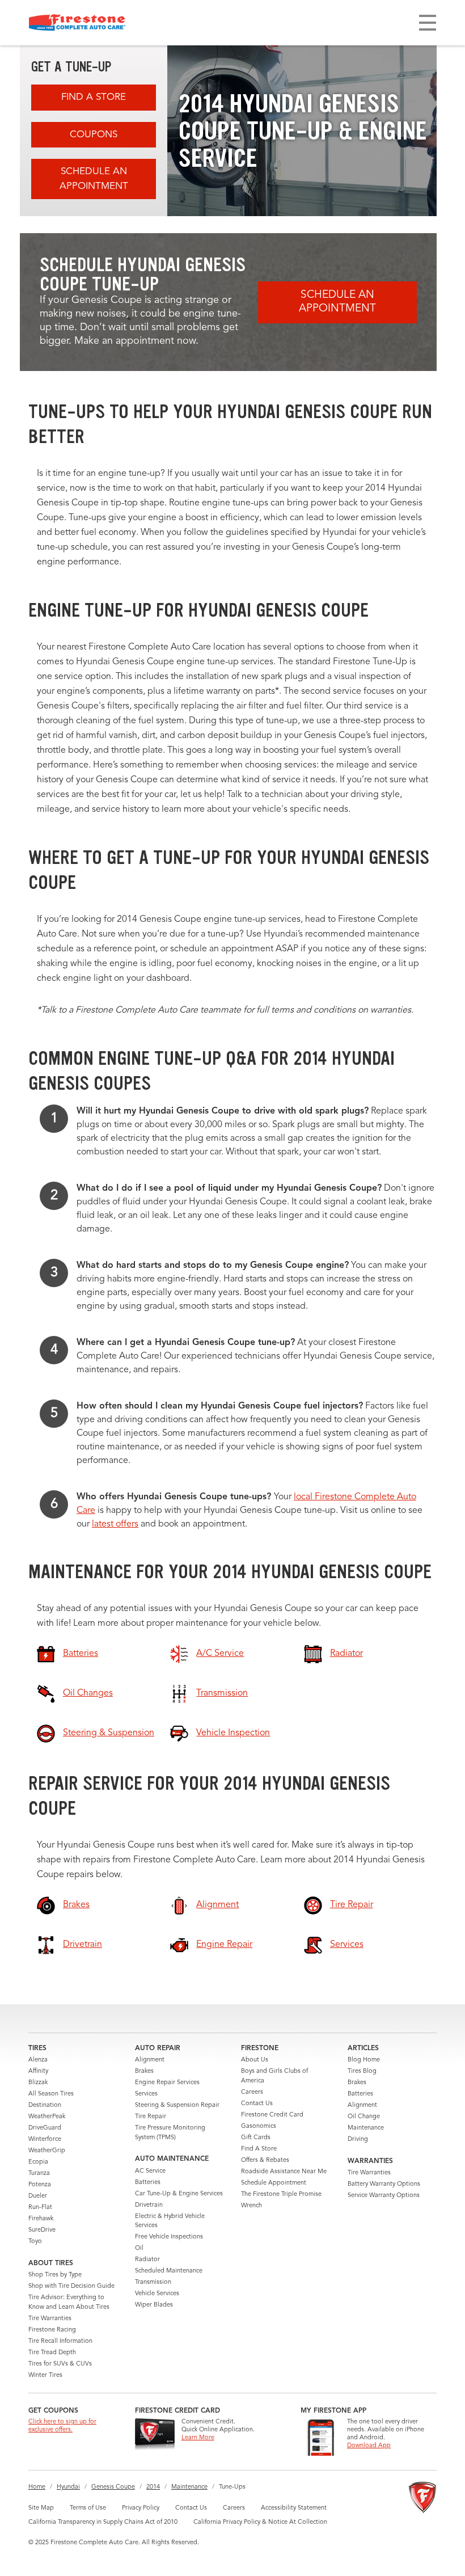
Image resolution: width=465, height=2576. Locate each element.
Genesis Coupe (113, 2487)
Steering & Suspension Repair (177, 2105)
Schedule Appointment (274, 2183)
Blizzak (38, 2083)
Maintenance (366, 2128)
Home (37, 2487)
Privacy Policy (141, 2508)
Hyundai (68, 2487)
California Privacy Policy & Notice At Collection (260, 2522)
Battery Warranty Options (384, 2184)
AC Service (150, 2171)
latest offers (115, 1524)
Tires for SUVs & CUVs (60, 2364)
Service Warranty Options (384, 2196)
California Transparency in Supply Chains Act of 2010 (103, 2522)
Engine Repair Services (167, 2083)
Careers (252, 2092)
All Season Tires (51, 2094)
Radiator (147, 2260)
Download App (369, 2446)
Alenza (38, 2060)
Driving (358, 2139)
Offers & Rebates (265, 2160)
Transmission (153, 2282)
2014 (153, 2487)
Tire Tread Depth (52, 2353)
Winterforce (45, 2139)
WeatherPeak (47, 2117)
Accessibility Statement (294, 2508)
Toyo (35, 2242)
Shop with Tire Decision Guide (71, 2286)
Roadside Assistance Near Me (284, 2172)
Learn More (198, 2438)
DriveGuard (45, 2128)
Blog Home (364, 2060)
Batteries (148, 2183)
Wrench (251, 2206)
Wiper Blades (154, 2305)
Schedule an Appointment (94, 179)
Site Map (41, 2508)
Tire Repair (151, 2117)
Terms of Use (88, 2508)
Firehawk (41, 2219)
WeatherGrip (47, 2151)
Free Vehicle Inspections (169, 2237)
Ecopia (38, 2162)
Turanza (39, 2174)
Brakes (144, 2071)
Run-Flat (40, 2208)
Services (146, 2094)
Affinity (38, 2071)
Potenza (40, 2185)
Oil (139, 2248)
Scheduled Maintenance (169, 2271)
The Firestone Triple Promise (281, 2195)
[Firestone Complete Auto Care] (77, 23)
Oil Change (364, 2117)
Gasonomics (259, 2126)
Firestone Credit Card (272, 2115)
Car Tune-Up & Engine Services (179, 2194)
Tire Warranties (50, 2319)
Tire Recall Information (60, 2341)
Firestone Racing (52, 2330)
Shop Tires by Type (55, 2275)
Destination (45, 2105)
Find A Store (94, 97)
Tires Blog (362, 2071)
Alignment (150, 2060)
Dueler (38, 2196)
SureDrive (42, 2230)
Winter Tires (45, 2375)
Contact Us (257, 2104)
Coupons (94, 135)
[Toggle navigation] (428, 23)
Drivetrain (149, 2205)
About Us (255, 2060)
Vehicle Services (157, 2294)
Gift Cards (256, 2138)
